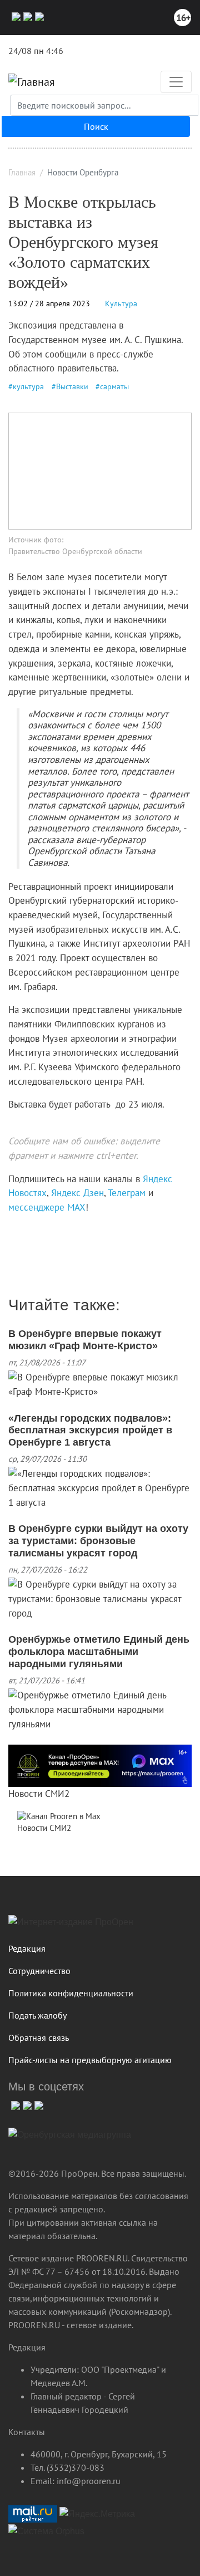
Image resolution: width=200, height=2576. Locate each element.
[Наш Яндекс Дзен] (12, 1231)
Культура (121, 303)
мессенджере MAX (47, 1207)
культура (28, 386)
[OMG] (70, 2139)
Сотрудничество (39, 1971)
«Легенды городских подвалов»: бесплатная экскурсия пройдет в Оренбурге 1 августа (90, 1430)
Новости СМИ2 (39, 1794)
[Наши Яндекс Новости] (21, 1231)
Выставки (72, 386)
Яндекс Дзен (77, 1193)
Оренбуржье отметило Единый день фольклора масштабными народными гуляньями (99, 1651)
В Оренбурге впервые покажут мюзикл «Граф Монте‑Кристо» (85, 1340)
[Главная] (32, 82)
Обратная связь (39, 2038)
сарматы (114, 386)
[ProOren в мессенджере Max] (100, 1765)
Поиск (96, 126)
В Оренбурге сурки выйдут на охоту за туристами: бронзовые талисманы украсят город (98, 1541)
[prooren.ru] (100, 1926)
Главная (22, 172)
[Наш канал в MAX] (38, 16)
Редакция (27, 1948)
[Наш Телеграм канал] (29, 1231)
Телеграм (127, 1193)
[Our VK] (15, 16)
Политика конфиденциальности (71, 1993)
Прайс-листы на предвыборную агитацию (90, 2060)
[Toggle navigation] (176, 82)
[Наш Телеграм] (26, 16)
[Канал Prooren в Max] (59, 1816)
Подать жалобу (37, 2015)
